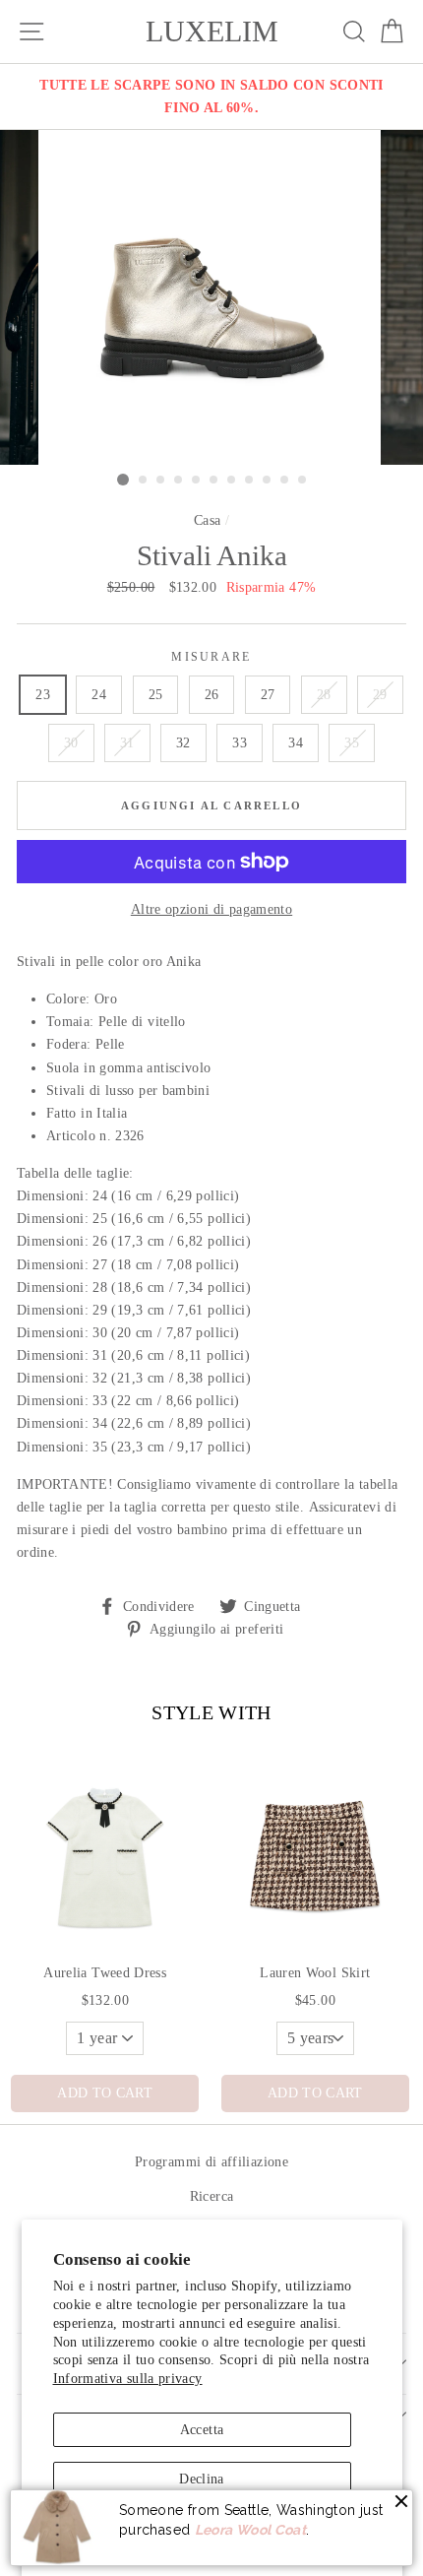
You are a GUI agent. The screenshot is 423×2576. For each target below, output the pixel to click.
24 (99, 694)
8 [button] (250, 481)
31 (127, 742)
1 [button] (123, 480)
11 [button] (303, 481)
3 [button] (161, 481)
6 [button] (214, 481)
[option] (211, 97)
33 (240, 742)
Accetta (202, 2429)
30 (71, 742)
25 (156, 694)
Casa (207, 520)
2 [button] (144, 481)
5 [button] (197, 481)
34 (296, 742)
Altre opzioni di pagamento (211, 909)
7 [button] (232, 481)
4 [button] (179, 481)
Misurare (211, 657)
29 (380, 694)
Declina (202, 2479)
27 (268, 694)
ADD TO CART (105, 2093)
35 (352, 742)
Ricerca (212, 2196)
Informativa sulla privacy (128, 2378)
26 (212, 694)
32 (183, 742)
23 (43, 694)
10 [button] (285, 481)
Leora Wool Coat (250, 2530)
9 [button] (268, 481)
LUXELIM (212, 32)
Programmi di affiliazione (211, 2161)
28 (324, 694)
